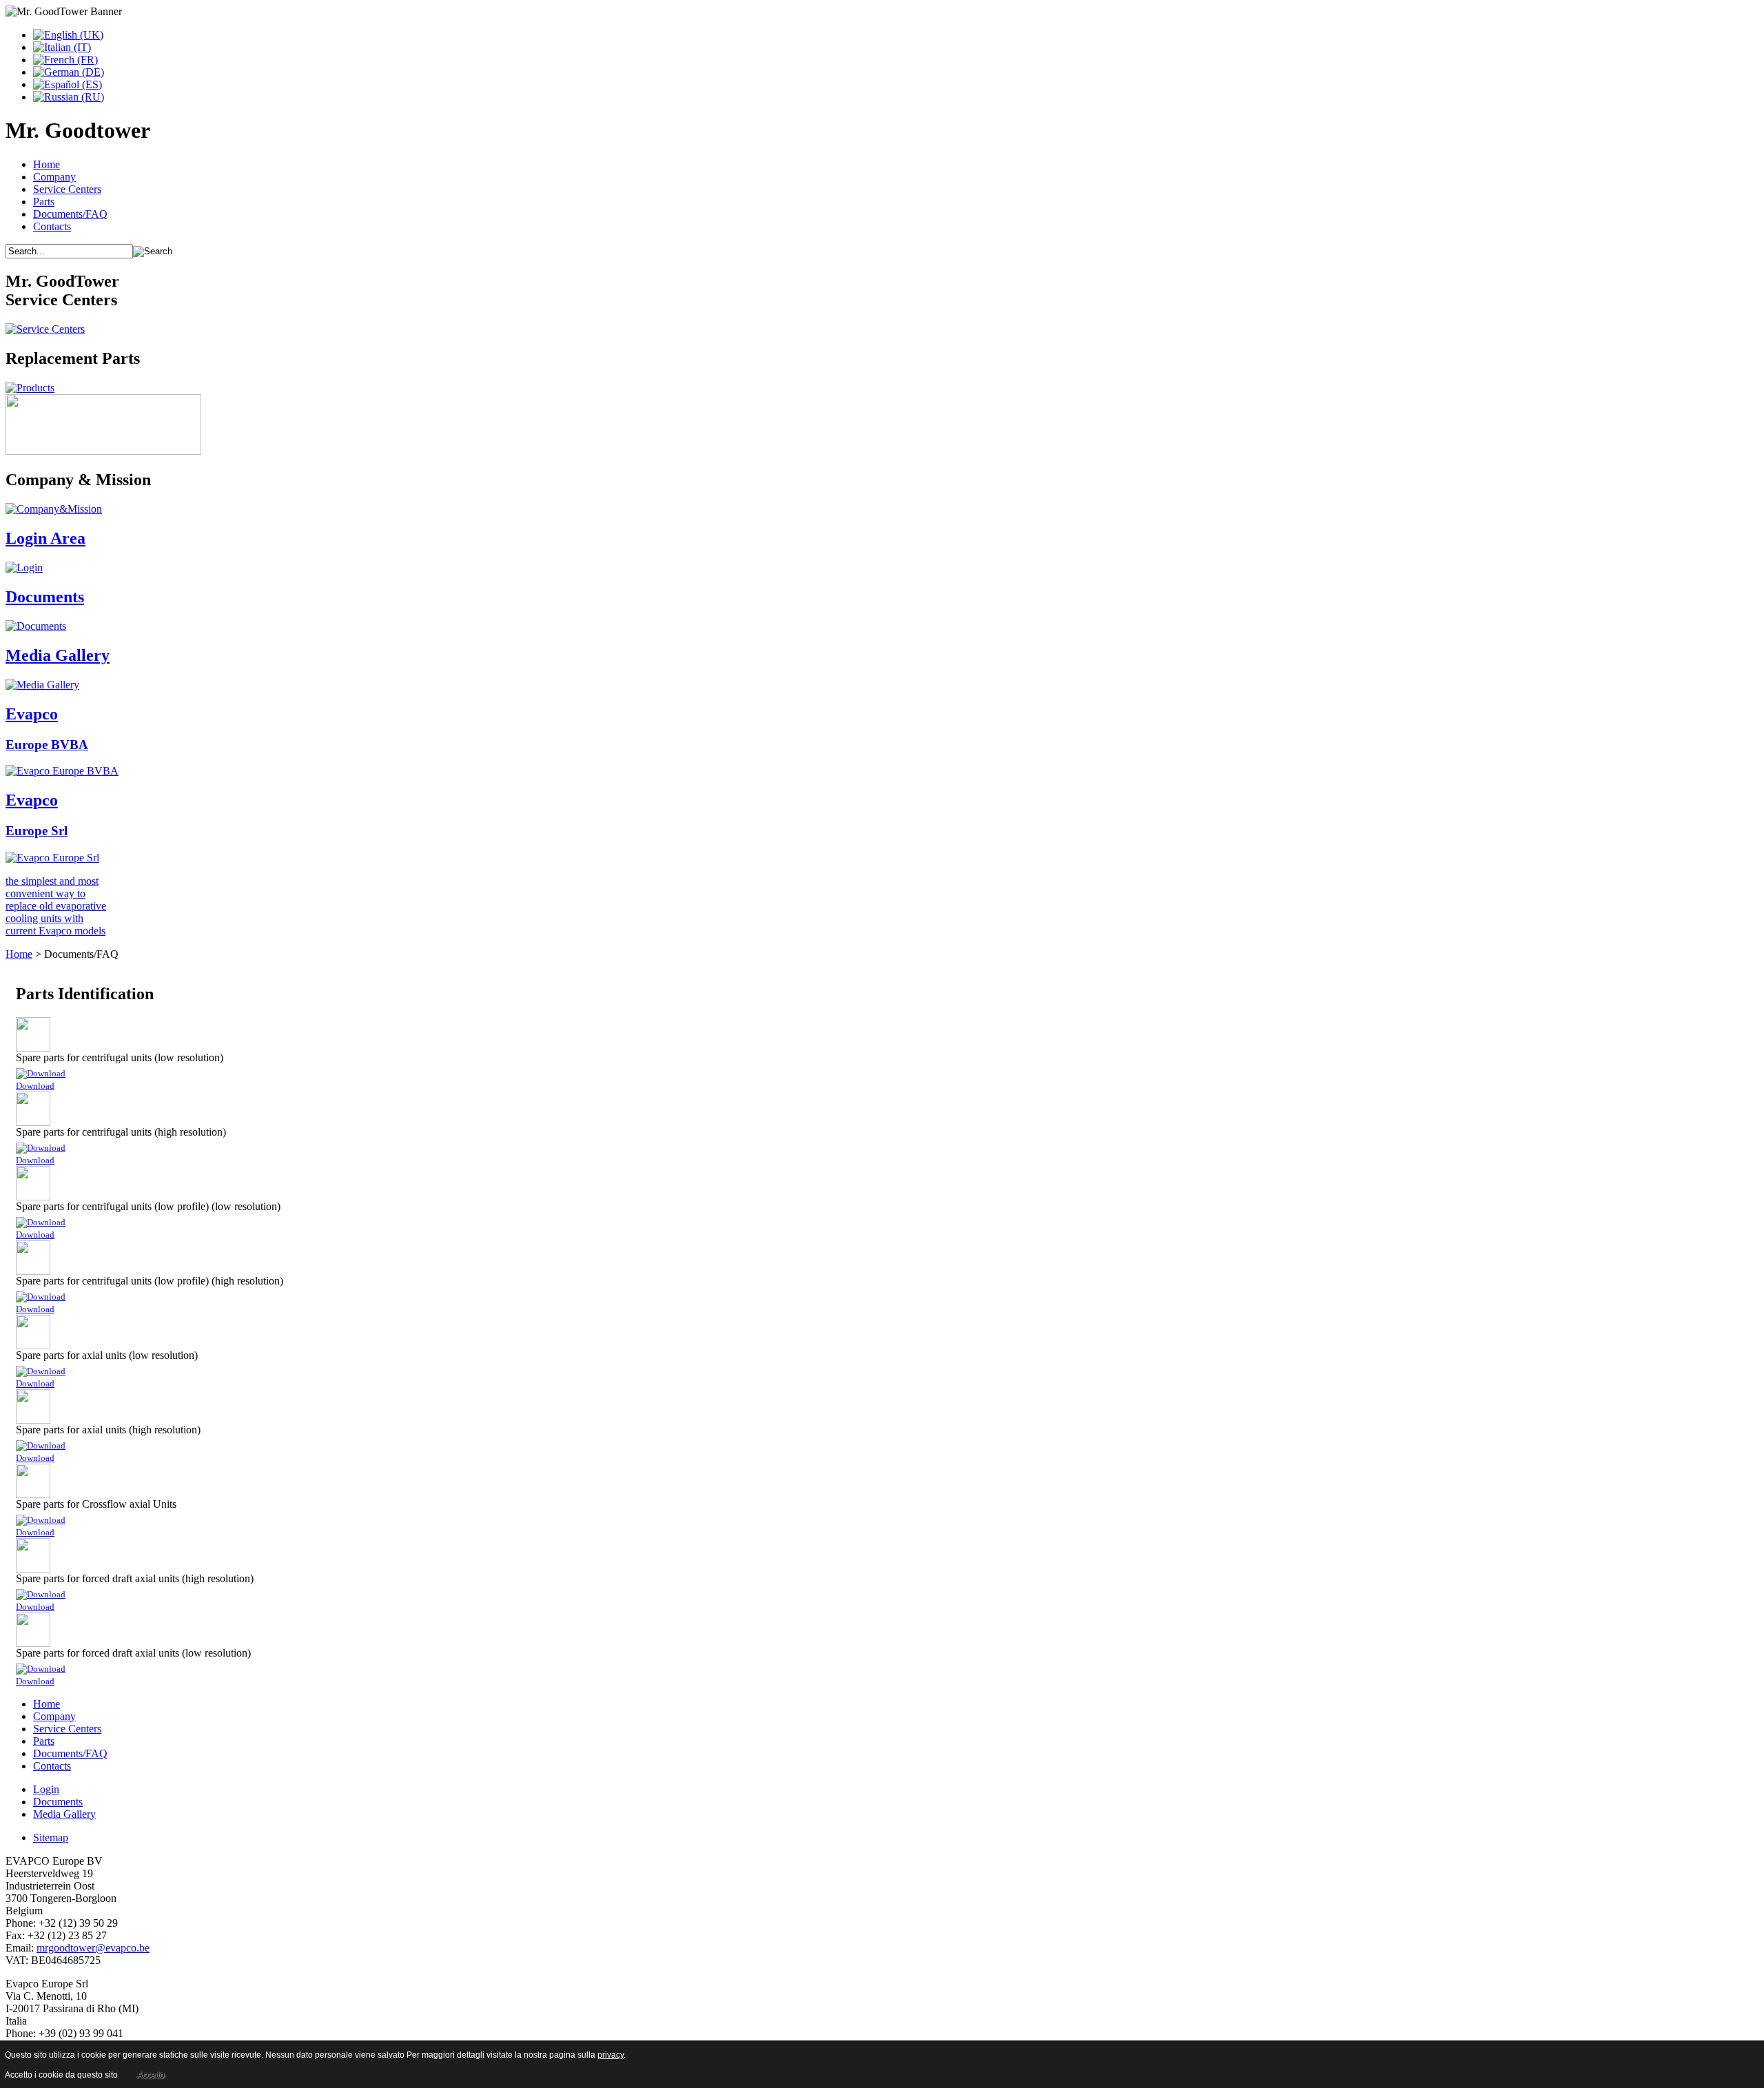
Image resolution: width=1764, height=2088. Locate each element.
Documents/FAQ (70, 214)
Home (47, 164)
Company (54, 177)
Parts (44, 202)
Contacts (52, 226)
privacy (611, 2055)
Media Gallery (64, 1814)
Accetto (151, 2075)
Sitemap (51, 1838)
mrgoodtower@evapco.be (93, 1948)
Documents (58, 1802)
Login (46, 1789)
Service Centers (67, 189)
